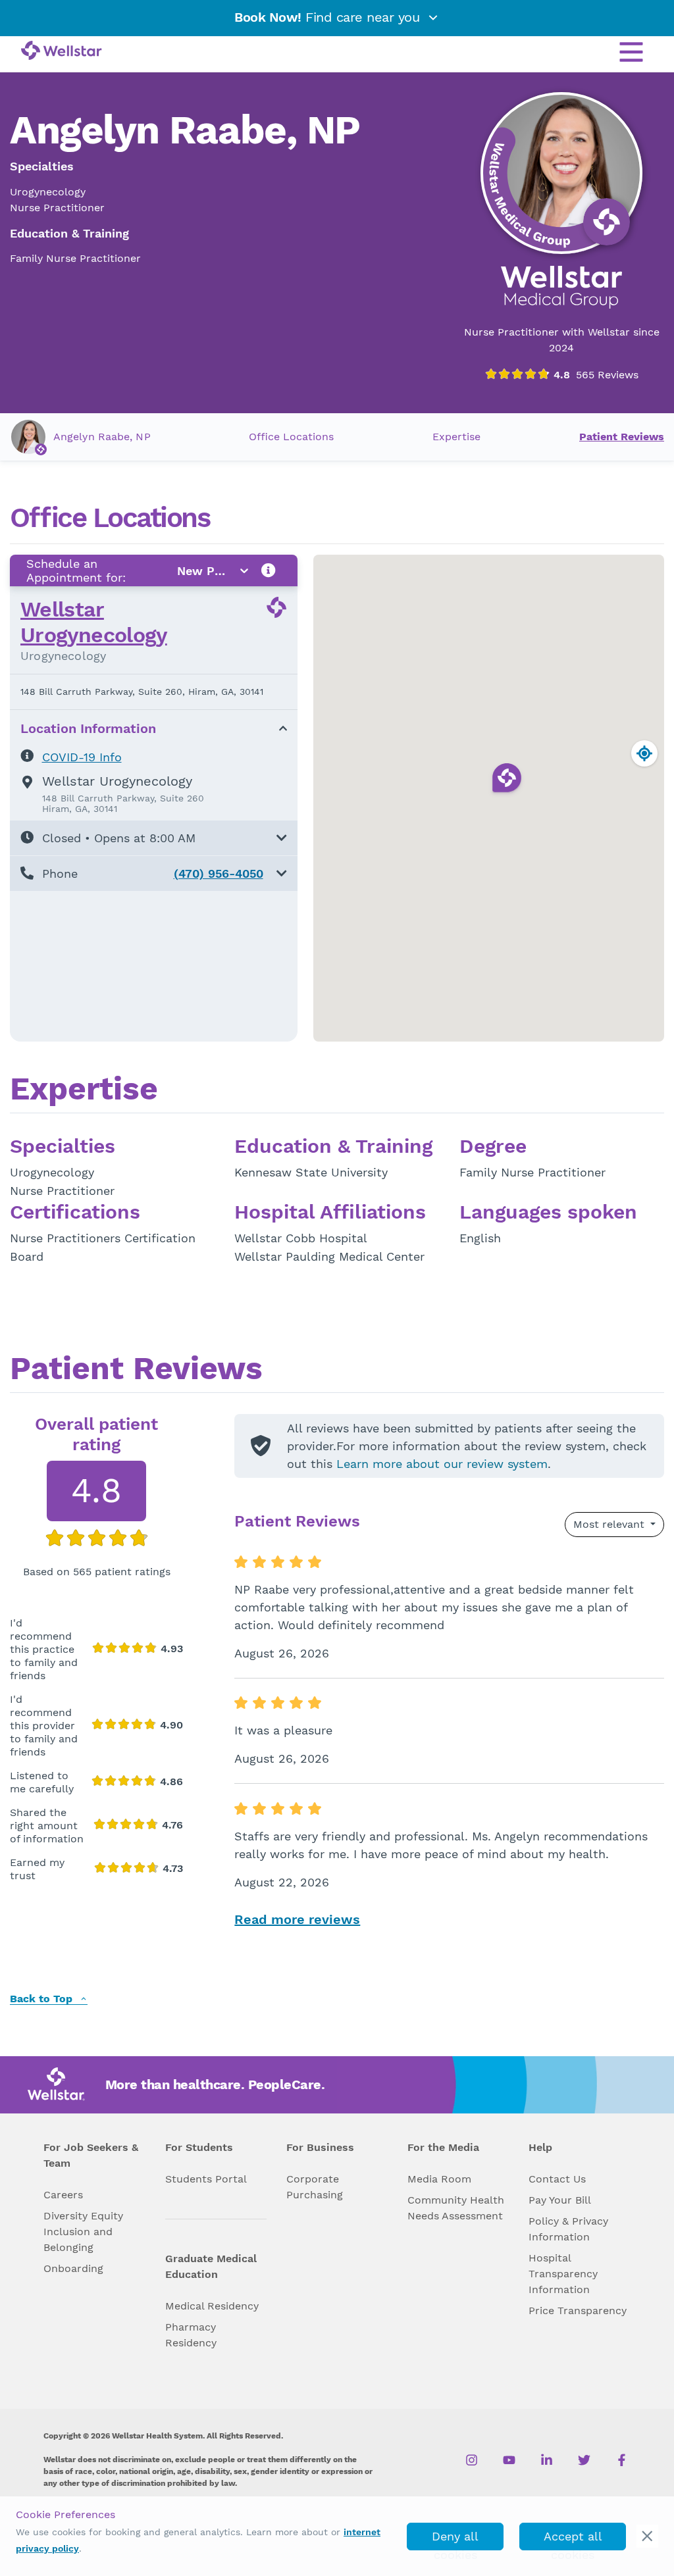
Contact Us (557, 2179)
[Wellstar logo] (62, 51)
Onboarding (73, 2268)
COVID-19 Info (82, 757)
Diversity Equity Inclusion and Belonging (83, 2232)
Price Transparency (578, 2311)
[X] (584, 2460)
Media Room (439, 2179)
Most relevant (610, 1524)
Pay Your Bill (560, 2200)
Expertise (456, 437)
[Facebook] (622, 2460)
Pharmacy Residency (191, 2335)
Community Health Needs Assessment (456, 2208)
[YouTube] (509, 2460)
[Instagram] (472, 2460)
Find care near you (329, 17)
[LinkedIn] (547, 2460)
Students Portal (206, 2179)
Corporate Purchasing (315, 2187)
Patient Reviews (622, 437)
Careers (63, 2195)
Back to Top (43, 1999)
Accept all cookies (573, 2540)
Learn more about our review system (442, 1464)
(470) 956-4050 (219, 873)
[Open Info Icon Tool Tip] (269, 571)
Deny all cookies (455, 2540)
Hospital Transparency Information (563, 2274)
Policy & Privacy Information (568, 2229)
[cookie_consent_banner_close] (647, 2536)
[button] (154, 838)
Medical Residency (212, 2306)
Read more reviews (297, 1919)
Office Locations (291, 437)
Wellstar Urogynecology (94, 622)
